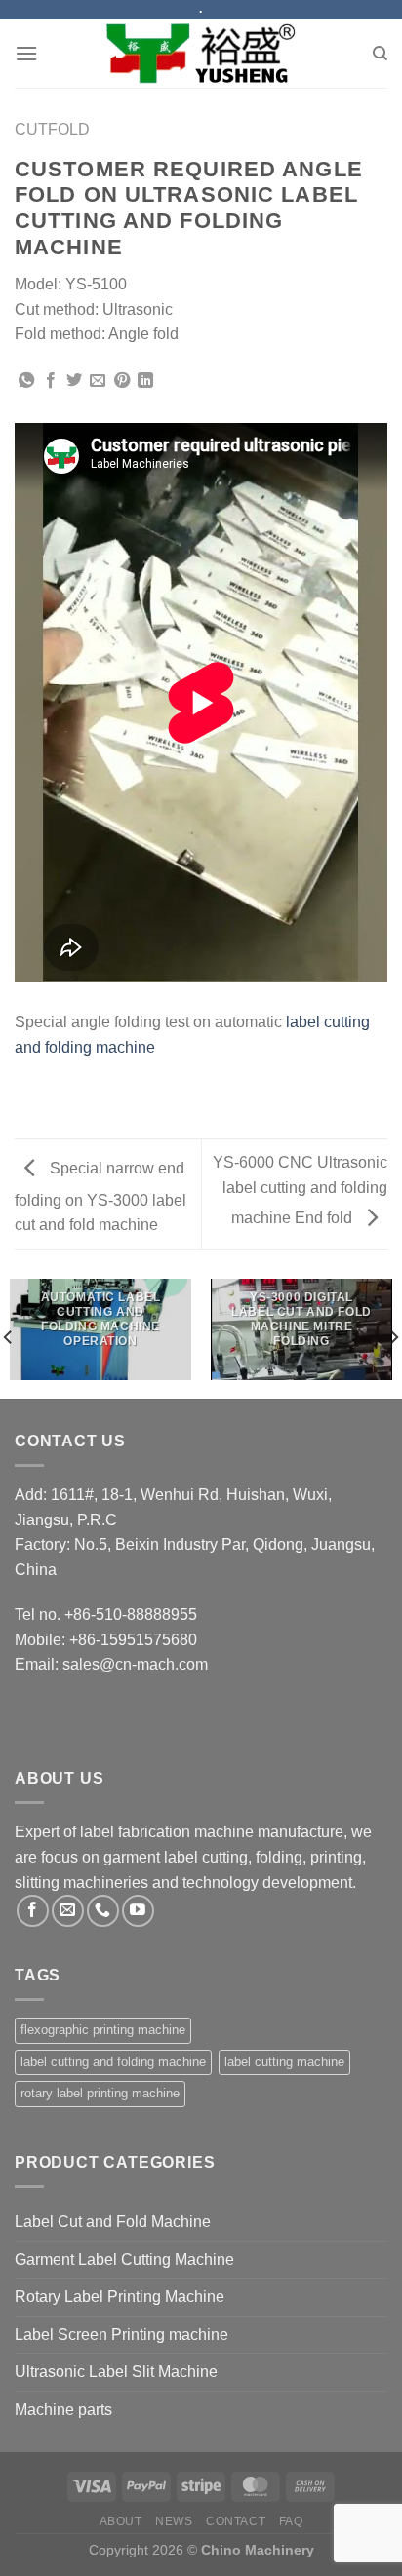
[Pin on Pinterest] (122, 381)
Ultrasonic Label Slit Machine (116, 2372)
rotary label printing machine (100, 2093)
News (174, 2521)
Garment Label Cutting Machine (124, 2260)
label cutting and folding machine (113, 2062)
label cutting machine (284, 2062)
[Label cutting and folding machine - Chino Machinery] (201, 54)
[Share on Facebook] (51, 381)
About (121, 2521)
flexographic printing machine (103, 2030)
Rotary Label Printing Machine (120, 2297)
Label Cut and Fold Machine (113, 2222)
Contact (236, 2521)
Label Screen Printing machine (121, 2335)
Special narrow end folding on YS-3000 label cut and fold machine (100, 1197)
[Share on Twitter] (74, 381)
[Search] (380, 54)
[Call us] (103, 1911)
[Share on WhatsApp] (26, 381)
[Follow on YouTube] (138, 1911)
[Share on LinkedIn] (145, 381)
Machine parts (63, 2410)
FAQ (291, 2521)
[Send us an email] (68, 1911)
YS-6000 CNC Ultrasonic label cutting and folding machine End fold (300, 1190)
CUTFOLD (52, 129)
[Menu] (26, 53)
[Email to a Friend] (98, 381)
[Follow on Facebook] (33, 1911)
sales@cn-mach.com (135, 1664)
